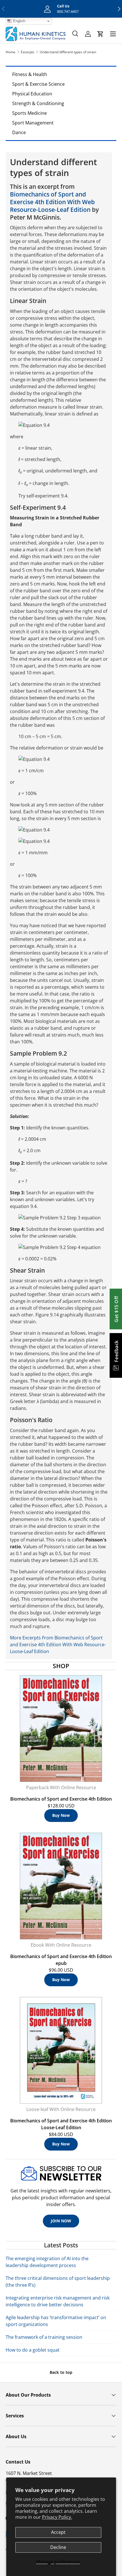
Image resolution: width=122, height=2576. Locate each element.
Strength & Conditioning (38, 103)
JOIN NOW (61, 2221)
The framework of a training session (44, 2337)
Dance (19, 132)
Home (10, 52)
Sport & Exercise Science (38, 84)
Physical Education (32, 94)
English (19, 21)
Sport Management (33, 123)
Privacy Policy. (57, 2517)
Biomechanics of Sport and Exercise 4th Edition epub (61, 1960)
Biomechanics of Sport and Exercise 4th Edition (61, 1799)
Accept (58, 2532)
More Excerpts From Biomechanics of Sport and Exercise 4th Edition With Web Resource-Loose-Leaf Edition (58, 1645)
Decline (58, 2547)
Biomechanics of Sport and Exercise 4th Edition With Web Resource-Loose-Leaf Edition (52, 202)
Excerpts (28, 52)
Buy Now (61, 1815)
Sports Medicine (30, 113)
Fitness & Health (30, 74)
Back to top (61, 2372)
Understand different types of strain (68, 52)
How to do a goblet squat (33, 2350)
